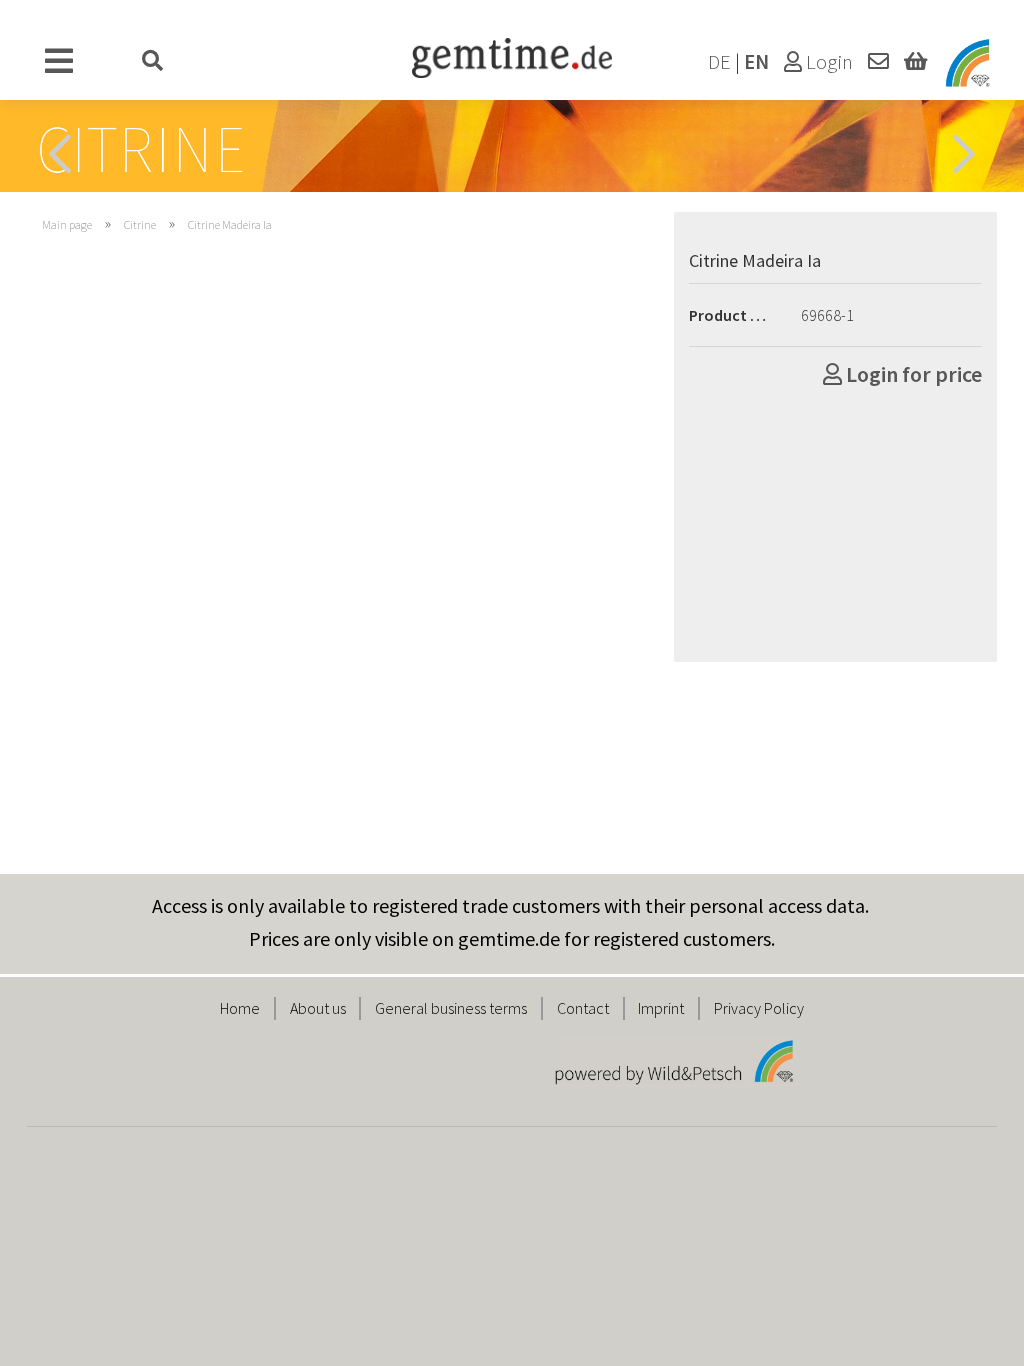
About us (318, 1008)
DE (719, 62)
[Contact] (878, 62)
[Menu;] (59, 62)
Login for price (912, 374)
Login (827, 62)
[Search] (153, 62)
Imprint (661, 1008)
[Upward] (969, 1336)
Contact (583, 1008)
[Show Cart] (915, 62)
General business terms (451, 1008)
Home (240, 1008)
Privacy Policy (759, 1008)
